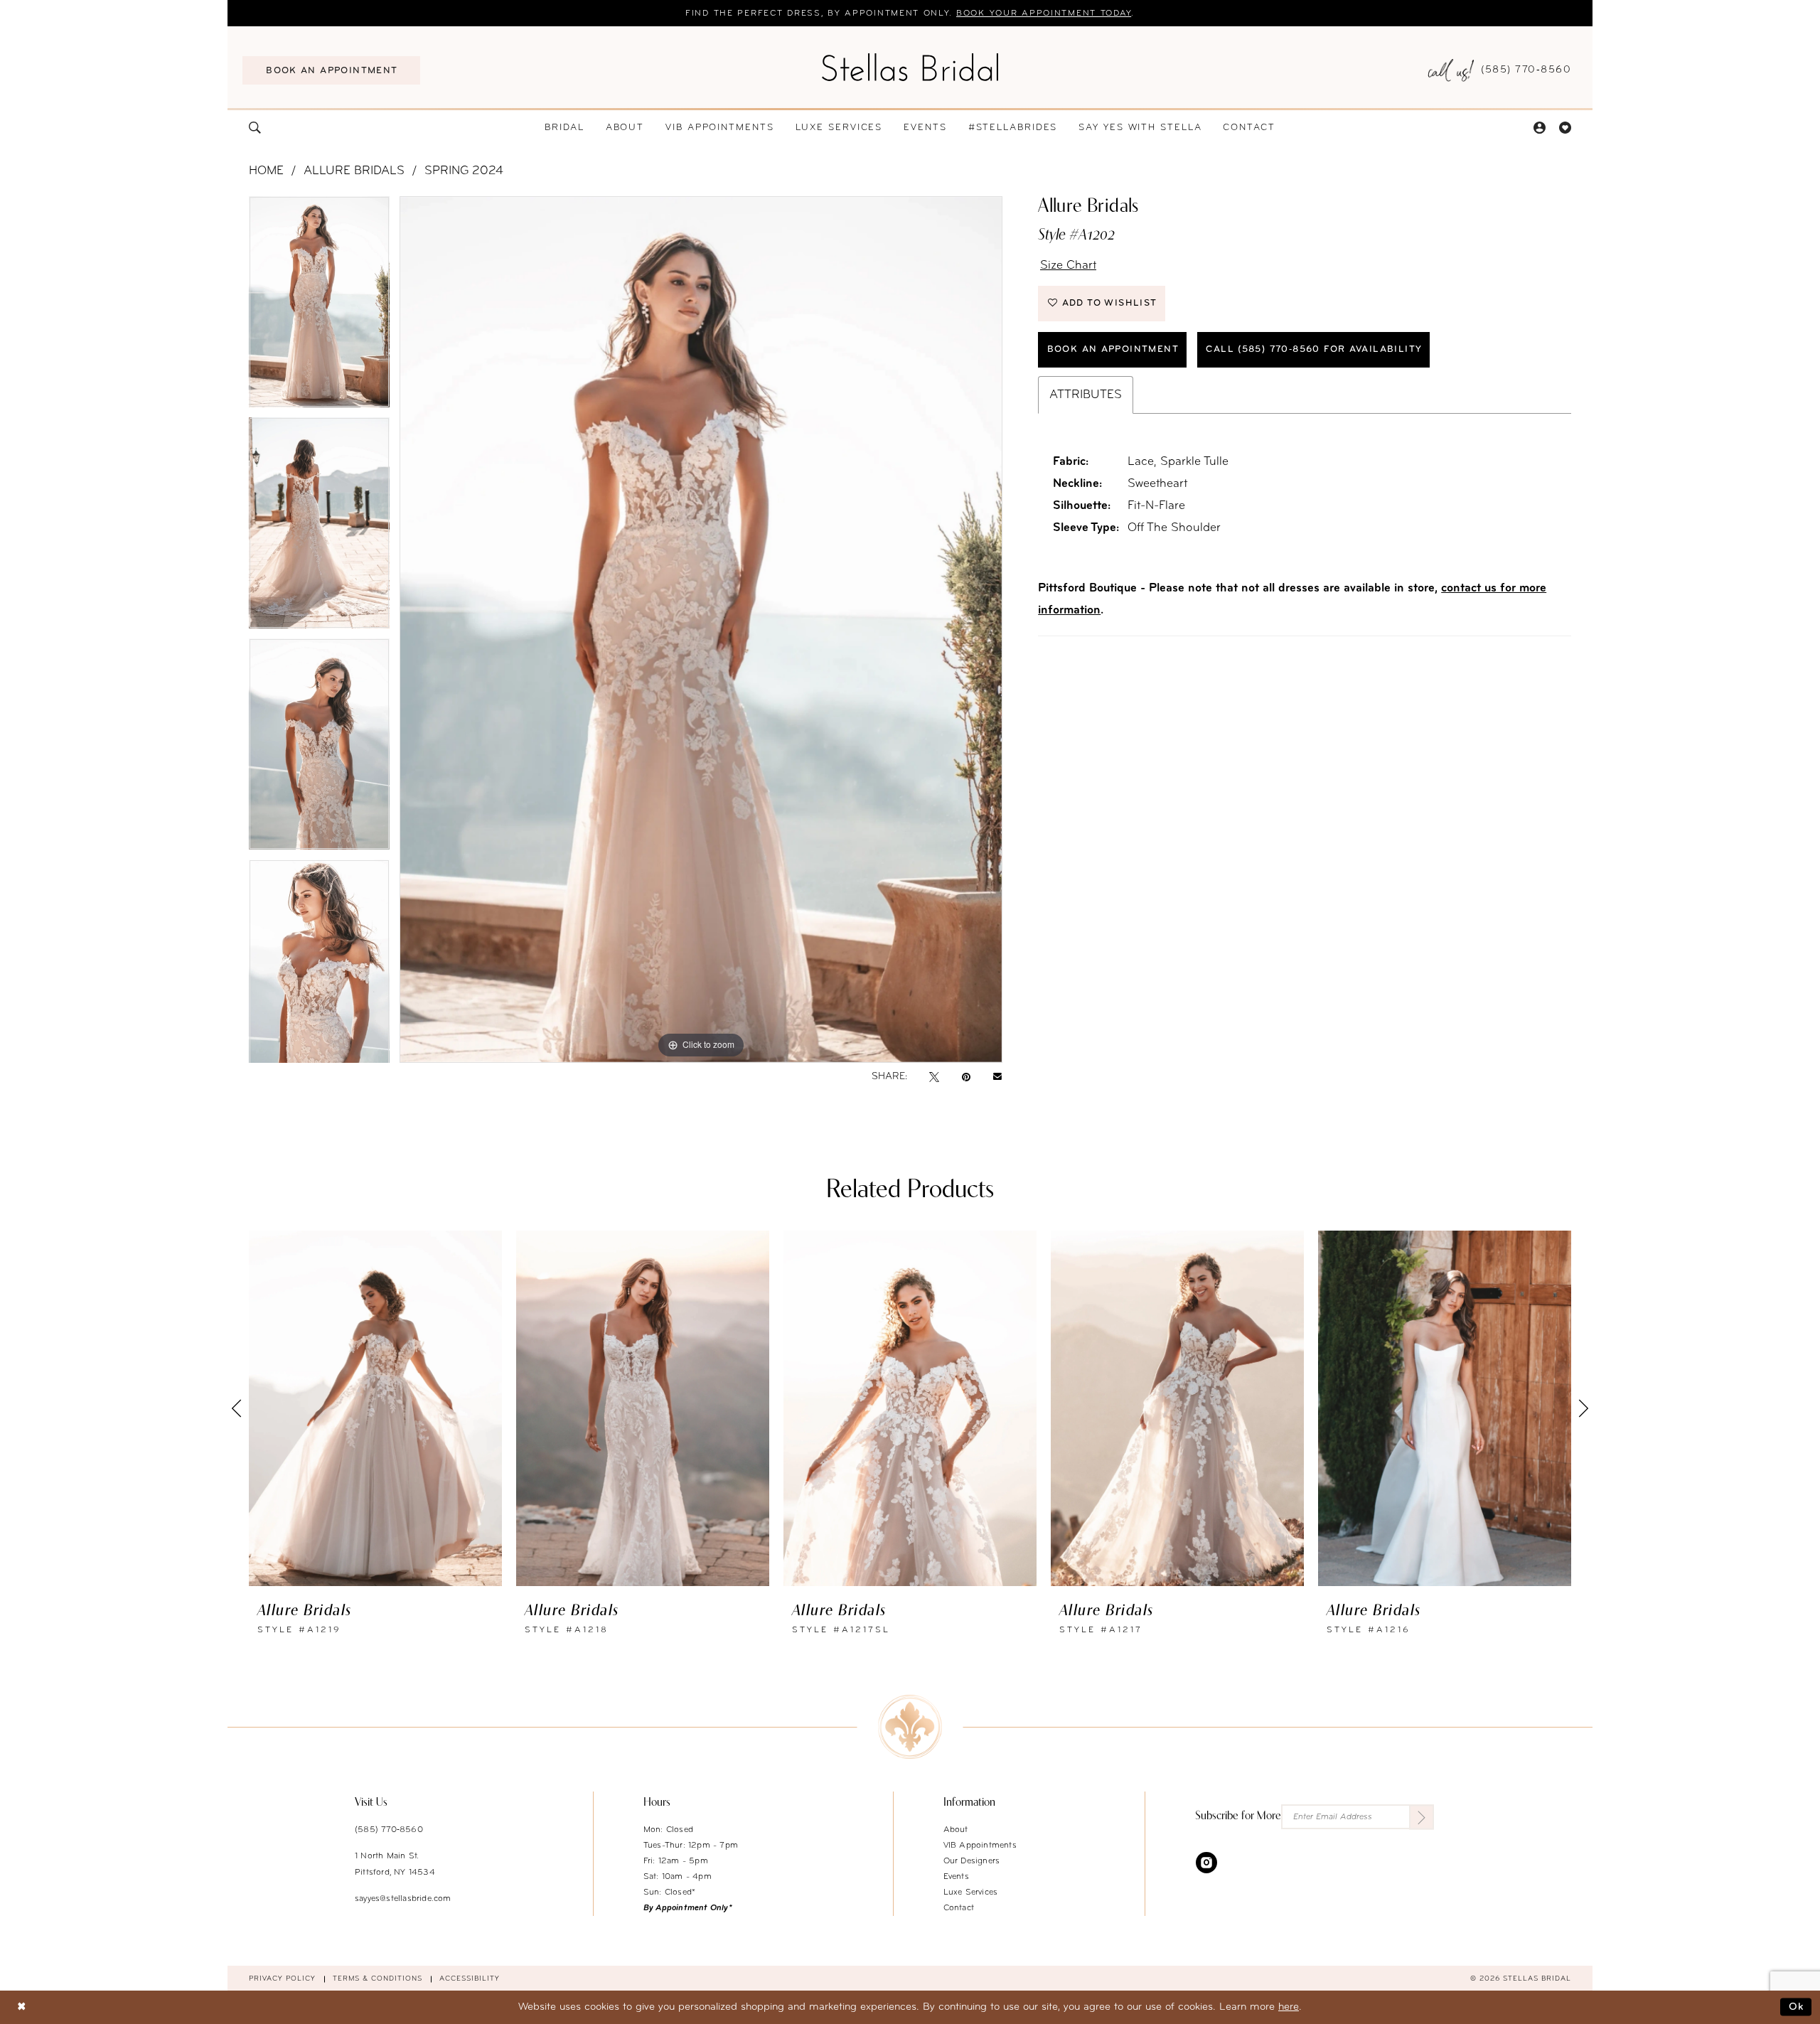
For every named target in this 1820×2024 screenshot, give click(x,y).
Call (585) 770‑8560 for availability (1314, 349)
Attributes (1086, 395)
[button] (1539, 128)
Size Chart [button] (1068, 266)
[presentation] (375, 1408)
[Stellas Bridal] (910, 67)
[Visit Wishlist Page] (1565, 128)
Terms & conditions (378, 1979)
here (1289, 2007)
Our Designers (972, 1861)
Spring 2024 (464, 171)
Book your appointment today (1044, 14)
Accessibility (470, 1979)
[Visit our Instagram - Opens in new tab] (1206, 1862)
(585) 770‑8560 (389, 1830)
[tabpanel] (319, 307)
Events (956, 1877)
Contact (959, 1908)
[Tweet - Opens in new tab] (934, 1077)
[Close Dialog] (21, 2007)
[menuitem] (331, 70)
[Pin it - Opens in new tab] (966, 1077)
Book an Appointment (1113, 349)
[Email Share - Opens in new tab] (997, 1077)
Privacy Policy (282, 1979)
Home (266, 171)
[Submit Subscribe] (1422, 1817)
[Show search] (255, 128)
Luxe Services (971, 1892)
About (956, 1830)
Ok (1797, 2007)
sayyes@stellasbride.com (403, 1899)
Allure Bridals (354, 171)
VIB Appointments (980, 1846)
